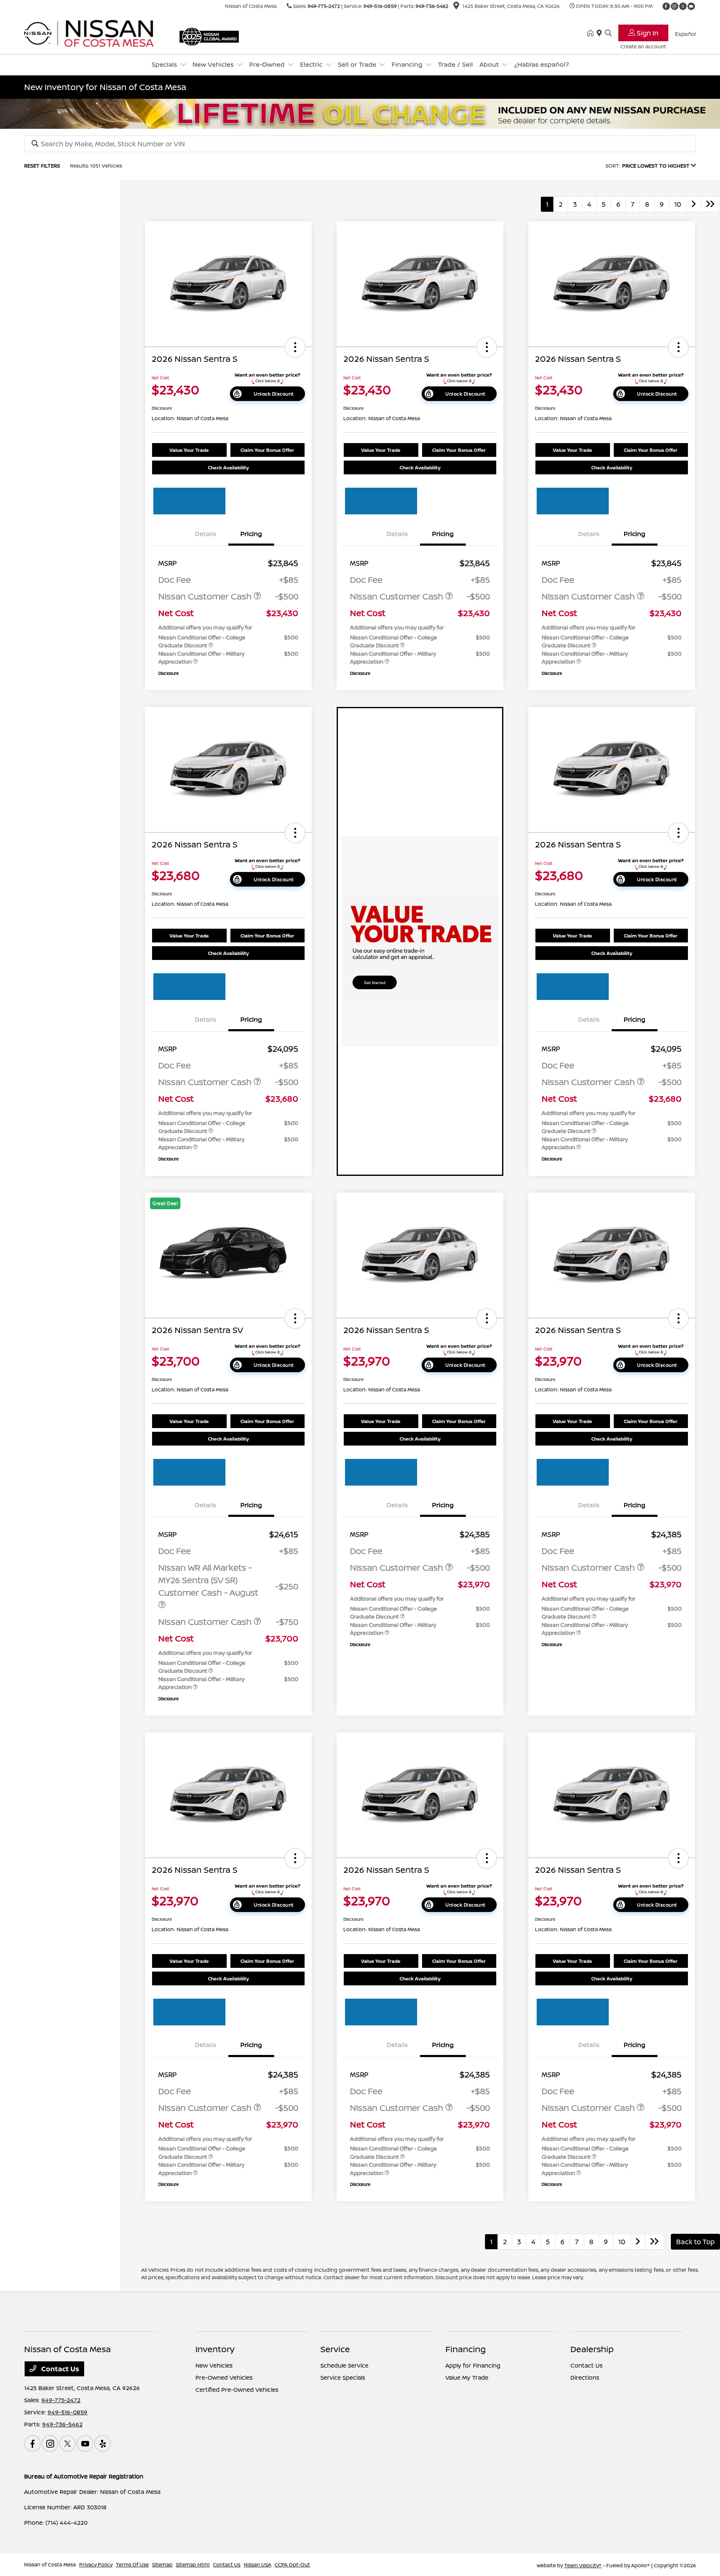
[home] (592, 33)
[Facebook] (666, 6)
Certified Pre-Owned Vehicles (237, 2389)
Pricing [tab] (251, 534)
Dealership (592, 2349)
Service (335, 2349)
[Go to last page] (710, 204)
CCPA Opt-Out (292, 2565)
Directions (585, 2377)
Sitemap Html (193, 2565)
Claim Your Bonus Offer (267, 450)
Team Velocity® (583, 2565)
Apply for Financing (473, 2365)
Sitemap (162, 2565)
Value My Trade (467, 2377)
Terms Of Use (132, 2565)
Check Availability (228, 467)
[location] (456, 7)
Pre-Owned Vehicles (224, 2377)
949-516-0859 (380, 6)
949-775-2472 (324, 6)
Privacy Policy (96, 2565)
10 (678, 204)
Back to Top (695, 2242)
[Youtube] (691, 6)
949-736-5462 (432, 6)
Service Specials (343, 2377)
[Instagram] (675, 6)
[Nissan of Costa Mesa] (96, 33)
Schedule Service (344, 2365)
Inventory (215, 2349)
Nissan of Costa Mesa (50, 2565)
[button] (295, 347)
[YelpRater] (102, 2443)
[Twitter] (683, 6)
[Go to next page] (694, 204)
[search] (608, 33)
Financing (466, 2349)
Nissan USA (257, 2565)
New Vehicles (214, 2365)
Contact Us (59, 2369)
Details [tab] (206, 534)
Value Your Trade (189, 450)
